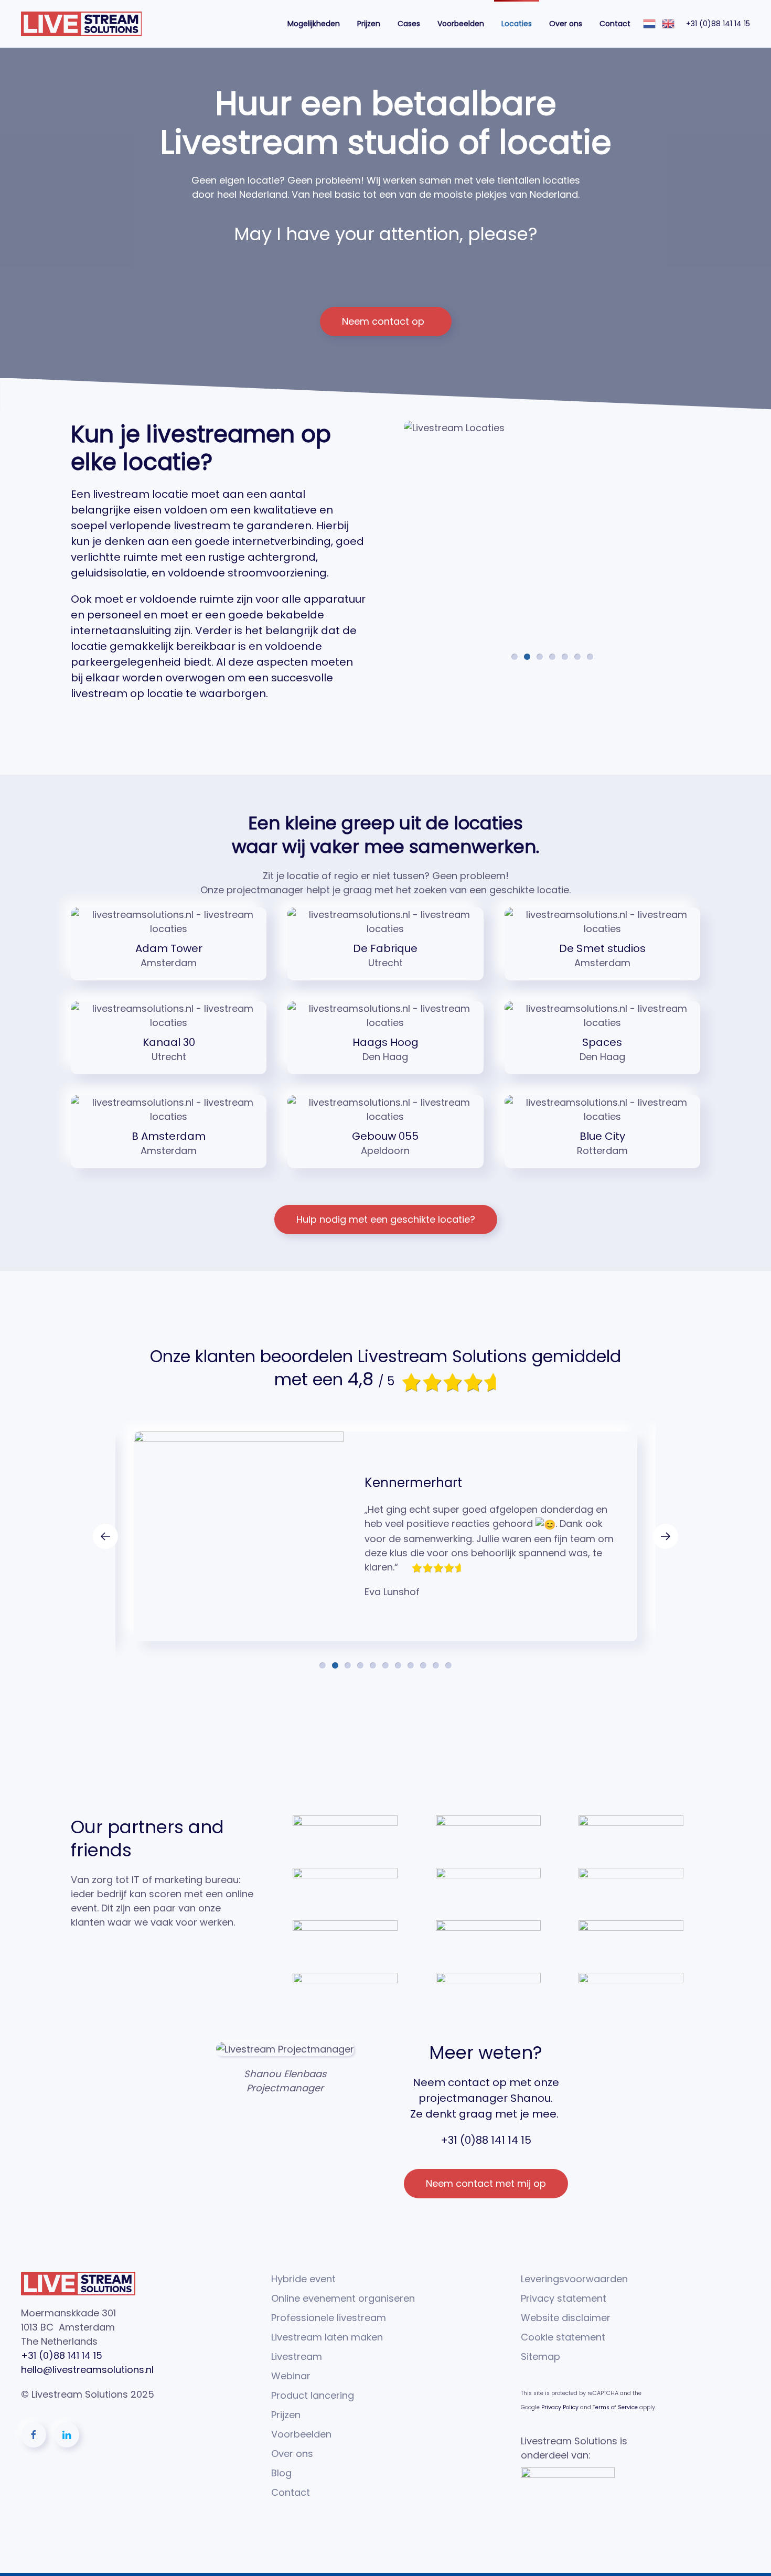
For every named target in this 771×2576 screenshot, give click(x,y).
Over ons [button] (566, 24)
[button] (105, 1536)
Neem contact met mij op (486, 2183)
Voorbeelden (461, 24)
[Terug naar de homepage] (81, 24)
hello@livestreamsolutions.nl (87, 2370)
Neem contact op (383, 321)
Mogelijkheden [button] (314, 24)
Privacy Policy (560, 2407)
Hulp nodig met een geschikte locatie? (386, 1219)
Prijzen (369, 24)
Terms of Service (615, 2407)
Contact (615, 24)
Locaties (517, 24)
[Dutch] (650, 23)
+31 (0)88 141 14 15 (718, 24)
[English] (669, 23)
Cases (409, 24)
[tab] (515, 657)
